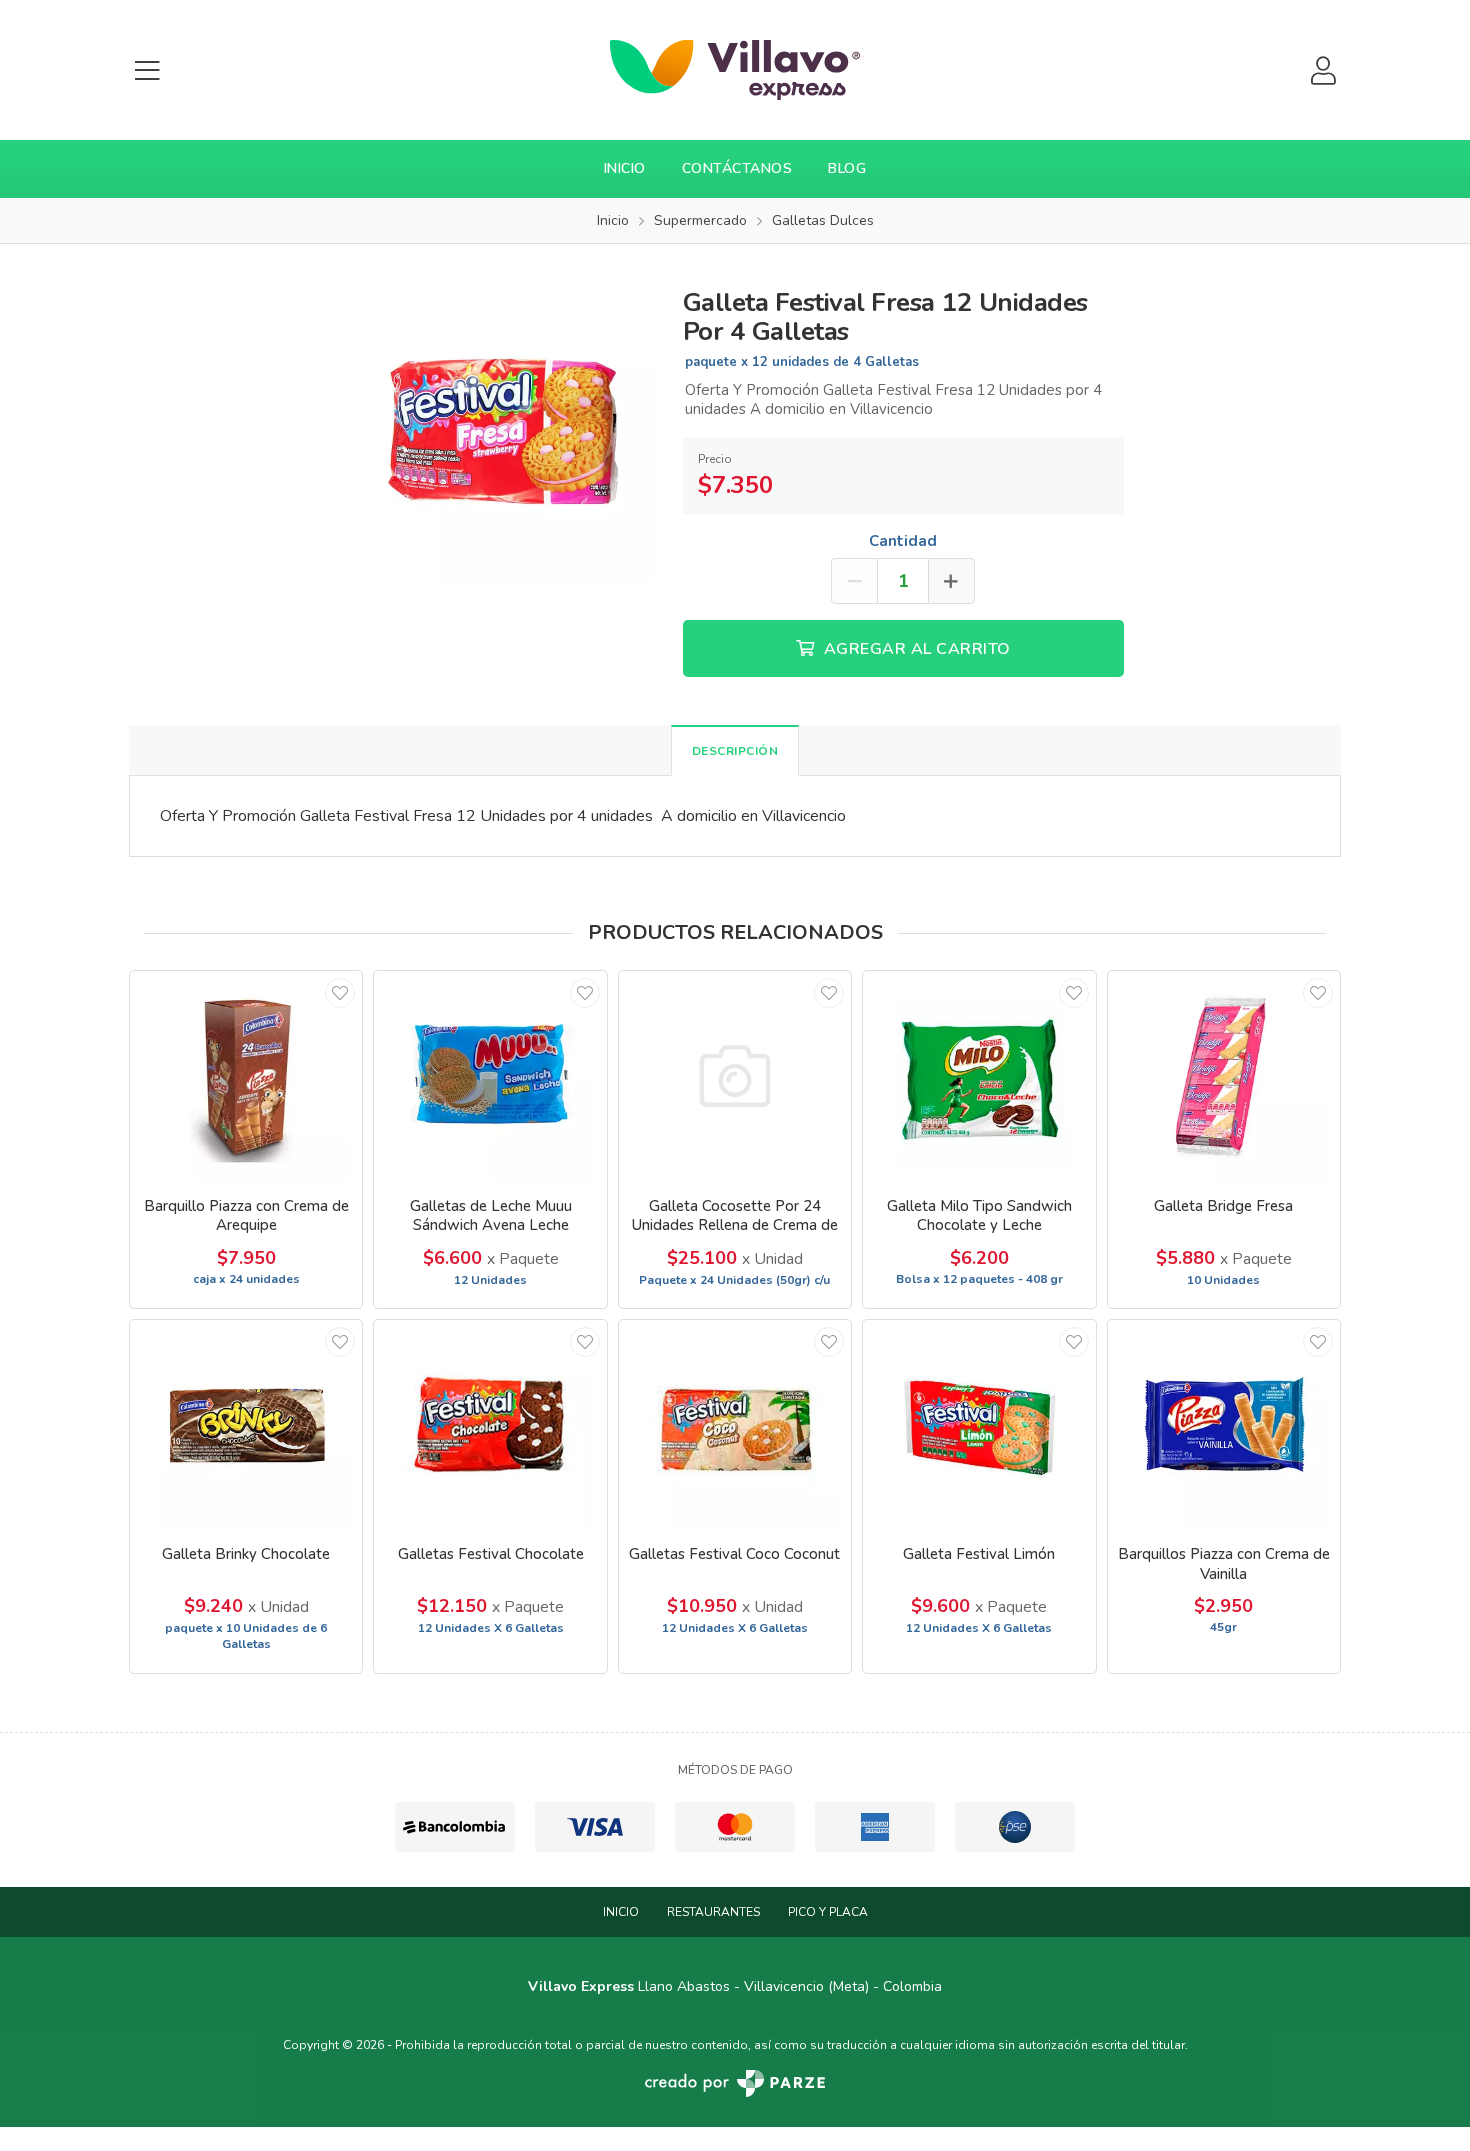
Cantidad (903, 541)
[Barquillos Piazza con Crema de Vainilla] (1224, 1424)
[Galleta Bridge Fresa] (1224, 1075)
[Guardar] (340, 993)
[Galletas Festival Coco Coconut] (735, 1424)
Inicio (625, 168)
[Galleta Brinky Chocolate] (246, 1424)
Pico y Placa (828, 1912)
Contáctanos (737, 168)
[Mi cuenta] (1323, 70)
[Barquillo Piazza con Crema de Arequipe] (246, 1075)
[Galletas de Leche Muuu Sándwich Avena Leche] (490, 1075)
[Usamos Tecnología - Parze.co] (735, 2083)
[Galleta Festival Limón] (979, 1424)
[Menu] (147, 70)
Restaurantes (713, 1912)
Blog (847, 168)
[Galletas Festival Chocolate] (490, 1424)
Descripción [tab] (735, 751)
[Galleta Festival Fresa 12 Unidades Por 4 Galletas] (499, 426)
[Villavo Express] (735, 70)
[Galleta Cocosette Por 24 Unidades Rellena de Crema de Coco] (735, 1075)
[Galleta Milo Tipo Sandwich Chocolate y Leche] (979, 1075)
